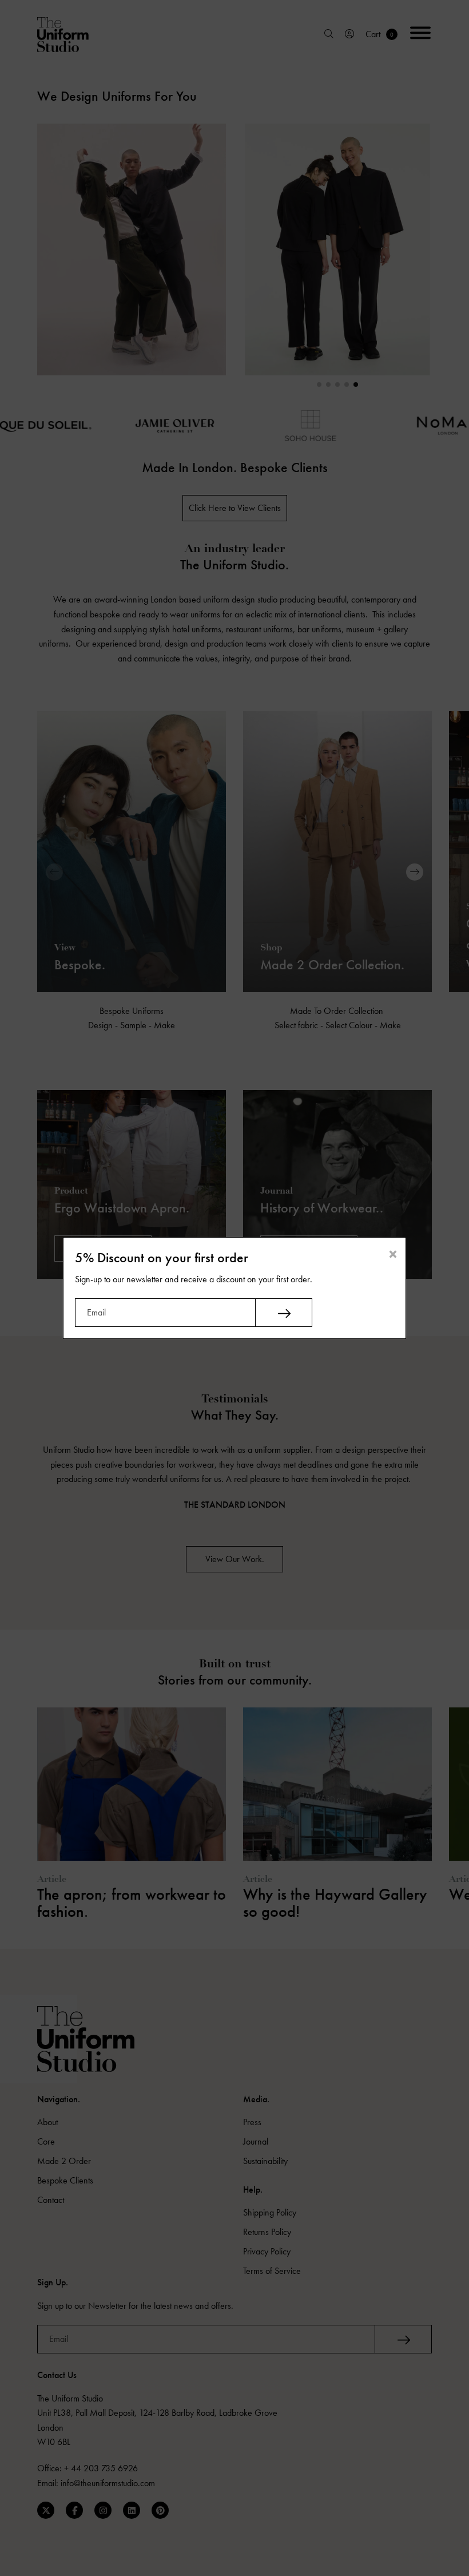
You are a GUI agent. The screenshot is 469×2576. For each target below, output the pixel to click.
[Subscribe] (284, 1313)
